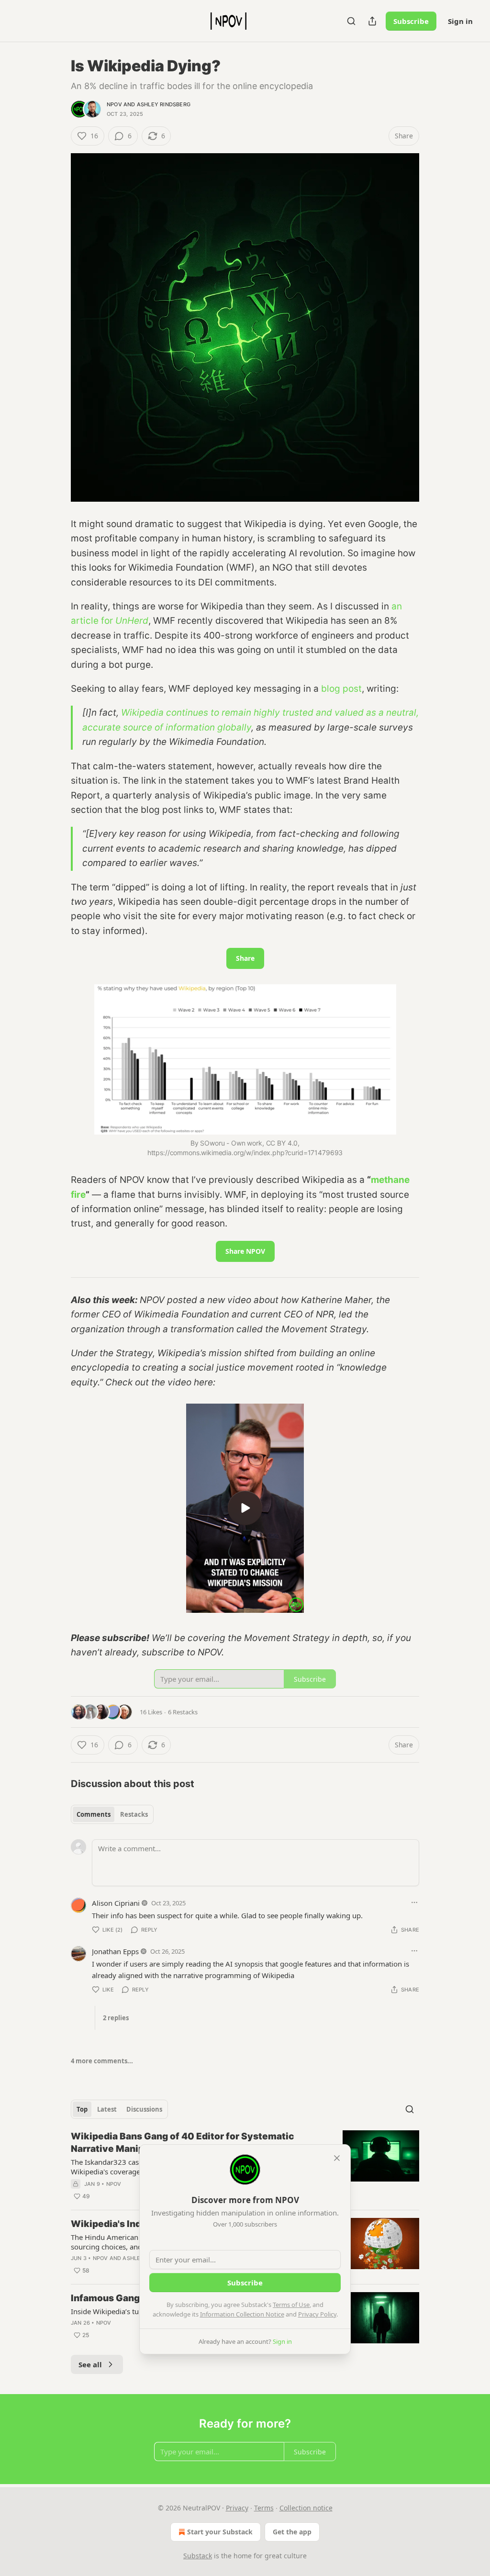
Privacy (237, 2508)
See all (90, 2364)
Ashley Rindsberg (164, 104)
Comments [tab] (94, 1814)
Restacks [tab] (134, 1814)
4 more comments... (102, 2061)
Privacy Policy (317, 2314)
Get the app (292, 2532)
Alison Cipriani (116, 1903)
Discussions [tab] (144, 2109)
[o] (245, 1508)
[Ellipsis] (414, 1902)
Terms (264, 2508)
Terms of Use (291, 2305)
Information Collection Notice (242, 2314)
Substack (198, 2556)
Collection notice (306, 2508)
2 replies (116, 2018)
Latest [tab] (107, 2109)
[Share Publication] (372, 21)
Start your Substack (220, 2532)
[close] (337, 2158)
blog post (341, 689)
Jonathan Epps (115, 1951)
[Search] (351, 21)
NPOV (114, 104)
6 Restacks (183, 1712)
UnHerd (132, 621)
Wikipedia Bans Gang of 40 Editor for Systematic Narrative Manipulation (183, 2143)
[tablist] (112, 1814)
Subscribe (411, 21)
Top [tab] (82, 2109)
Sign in (460, 21)
